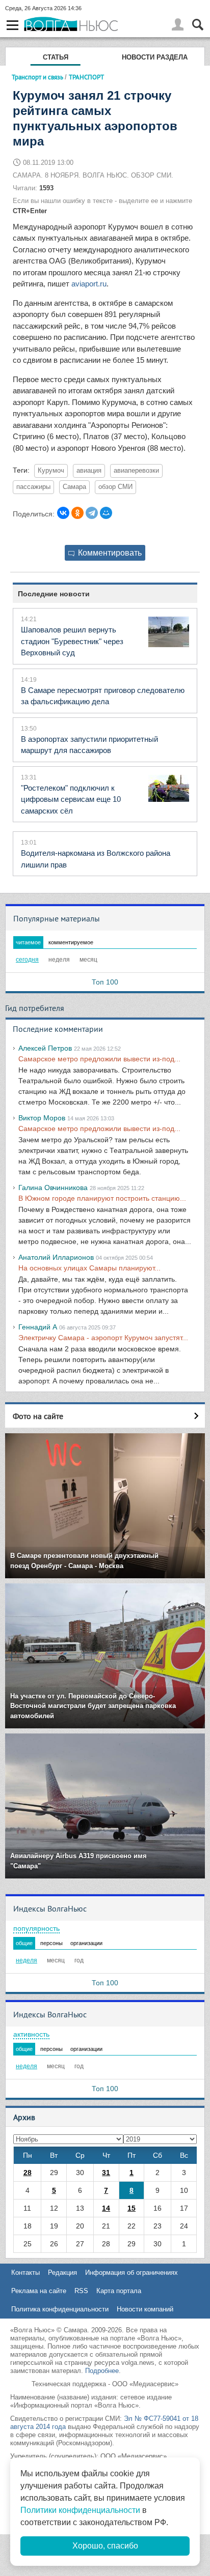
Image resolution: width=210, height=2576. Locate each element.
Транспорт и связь (37, 77)
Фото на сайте (38, 1416)
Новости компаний (145, 2309)
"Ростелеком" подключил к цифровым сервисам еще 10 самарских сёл (71, 799)
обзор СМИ (115, 487)
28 (28, 2173)
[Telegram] (92, 513)
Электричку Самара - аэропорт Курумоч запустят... (103, 1338)
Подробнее (102, 2371)
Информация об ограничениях (132, 2273)
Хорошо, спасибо (105, 2546)
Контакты (25, 2273)
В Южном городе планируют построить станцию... (102, 1198)
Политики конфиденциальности (80, 2510)
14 (106, 2208)
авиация (89, 471)
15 (132, 2208)
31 (106, 2173)
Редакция (62, 2273)
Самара (74, 487)
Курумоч (51, 471)
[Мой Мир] (106, 513)
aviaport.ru (89, 284)
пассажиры (33, 487)
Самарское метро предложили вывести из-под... (99, 1059)
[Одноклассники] (77, 513)
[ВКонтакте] (63, 513)
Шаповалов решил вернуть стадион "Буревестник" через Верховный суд (72, 641)
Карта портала (119, 2291)
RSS (81, 2291)
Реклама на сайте (39, 2291)
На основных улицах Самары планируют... (89, 1268)
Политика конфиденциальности (60, 2309)
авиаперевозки (136, 471)
